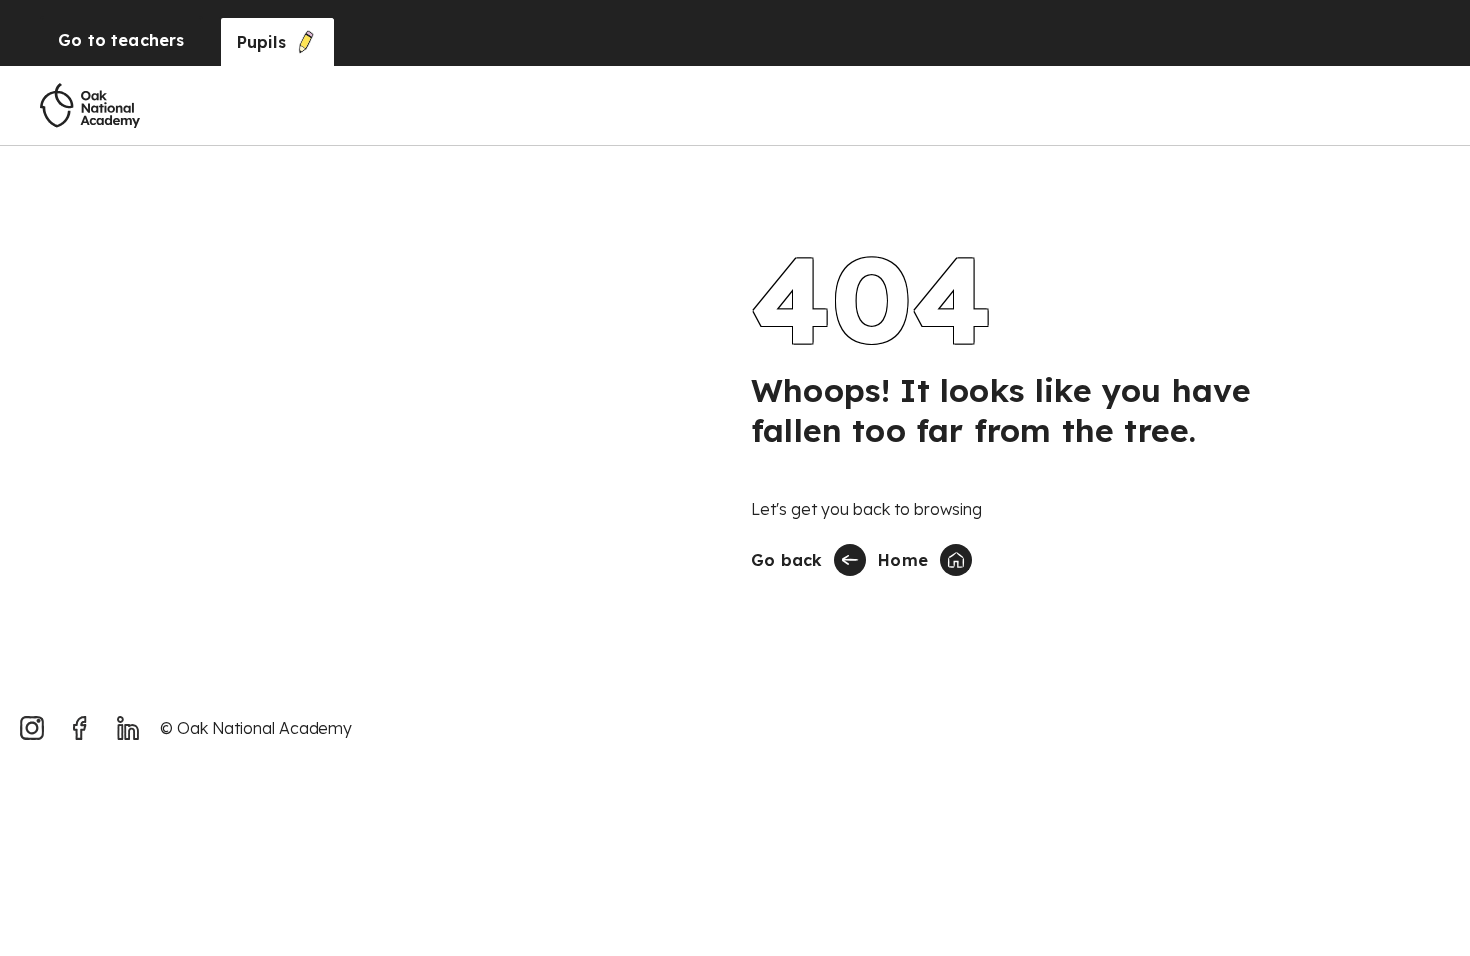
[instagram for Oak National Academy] (32, 728)
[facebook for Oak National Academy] (80, 728)
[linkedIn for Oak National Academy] (128, 728)
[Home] (90, 106)
